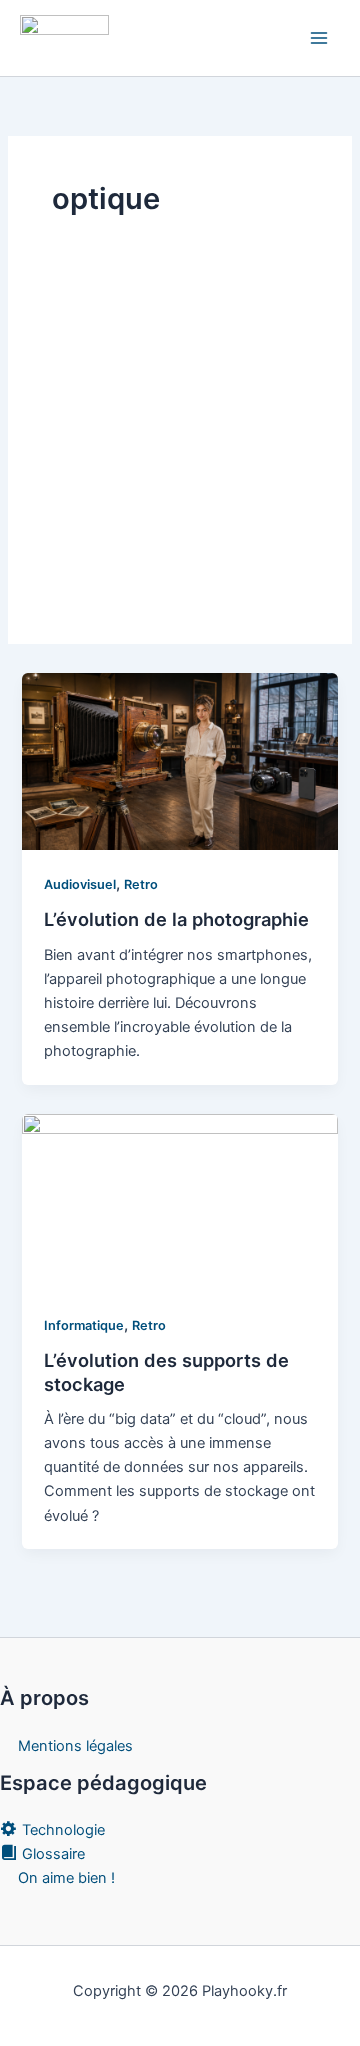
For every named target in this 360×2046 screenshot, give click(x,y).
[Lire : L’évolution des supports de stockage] (179, 1202)
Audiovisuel (80, 884)
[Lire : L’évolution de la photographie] (179, 761)
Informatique (84, 1325)
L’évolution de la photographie (176, 919)
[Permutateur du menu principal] (319, 38)
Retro (141, 884)
